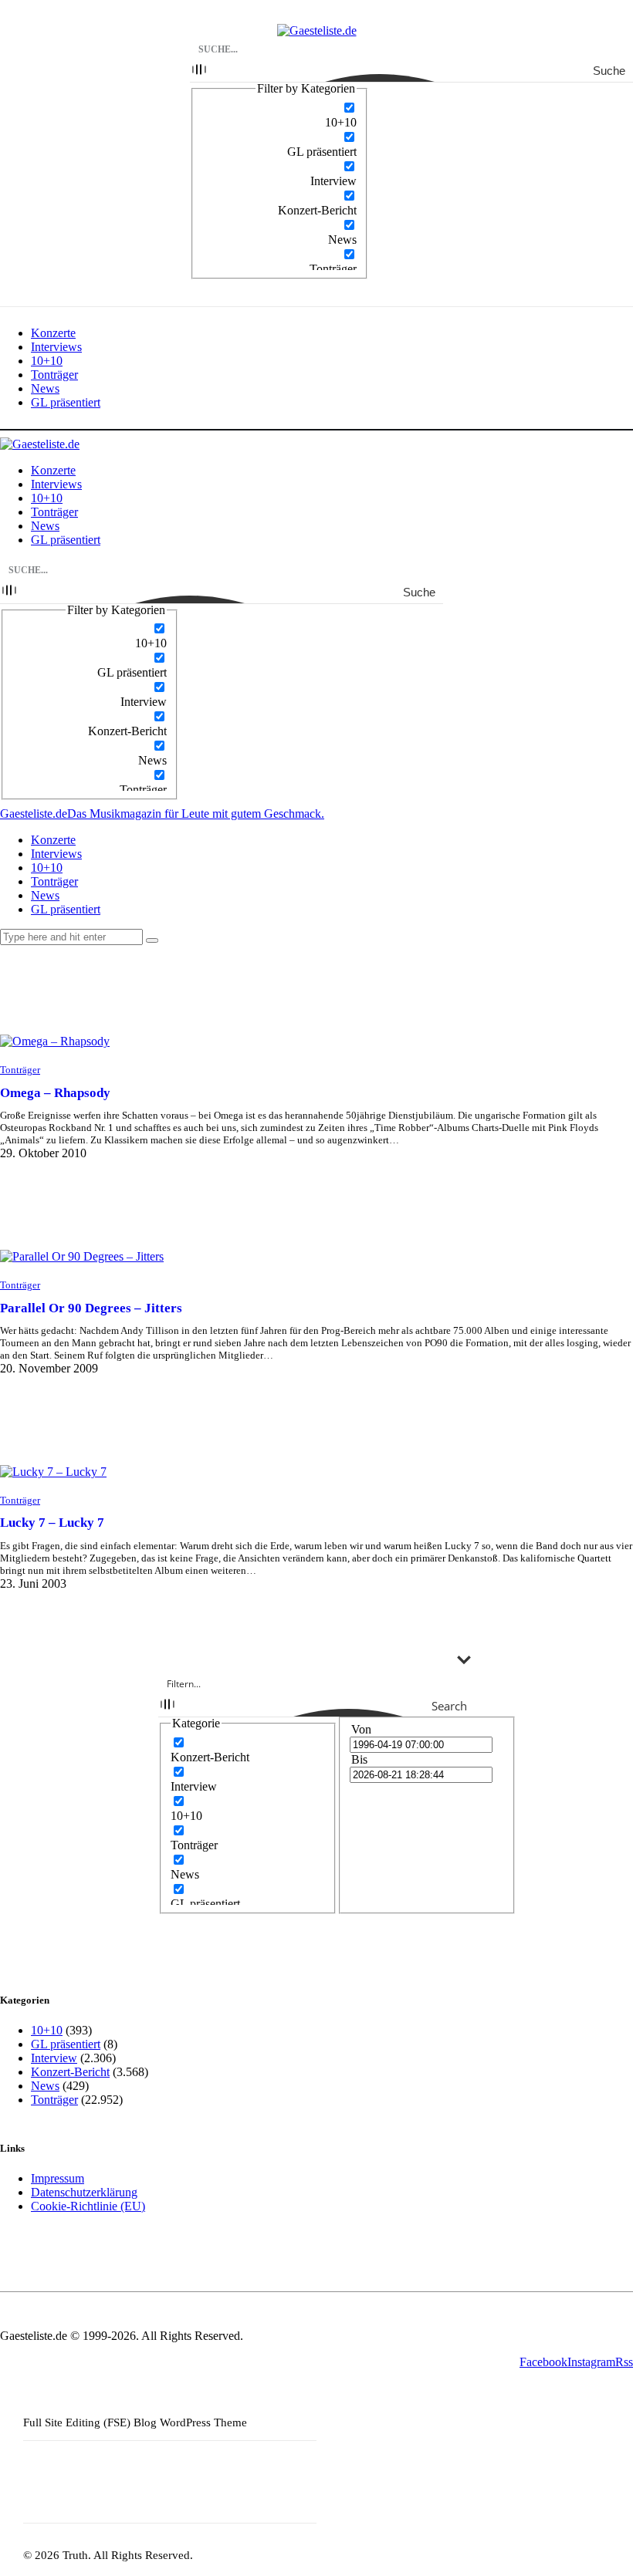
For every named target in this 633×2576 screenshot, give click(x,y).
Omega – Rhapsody (55, 1093)
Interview (54, 2058)
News (45, 2086)
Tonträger (20, 1070)
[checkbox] (279, 115)
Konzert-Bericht (70, 2072)
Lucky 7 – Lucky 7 (52, 1523)
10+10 (47, 2030)
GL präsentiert (66, 2044)
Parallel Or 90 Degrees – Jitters (91, 1308)
